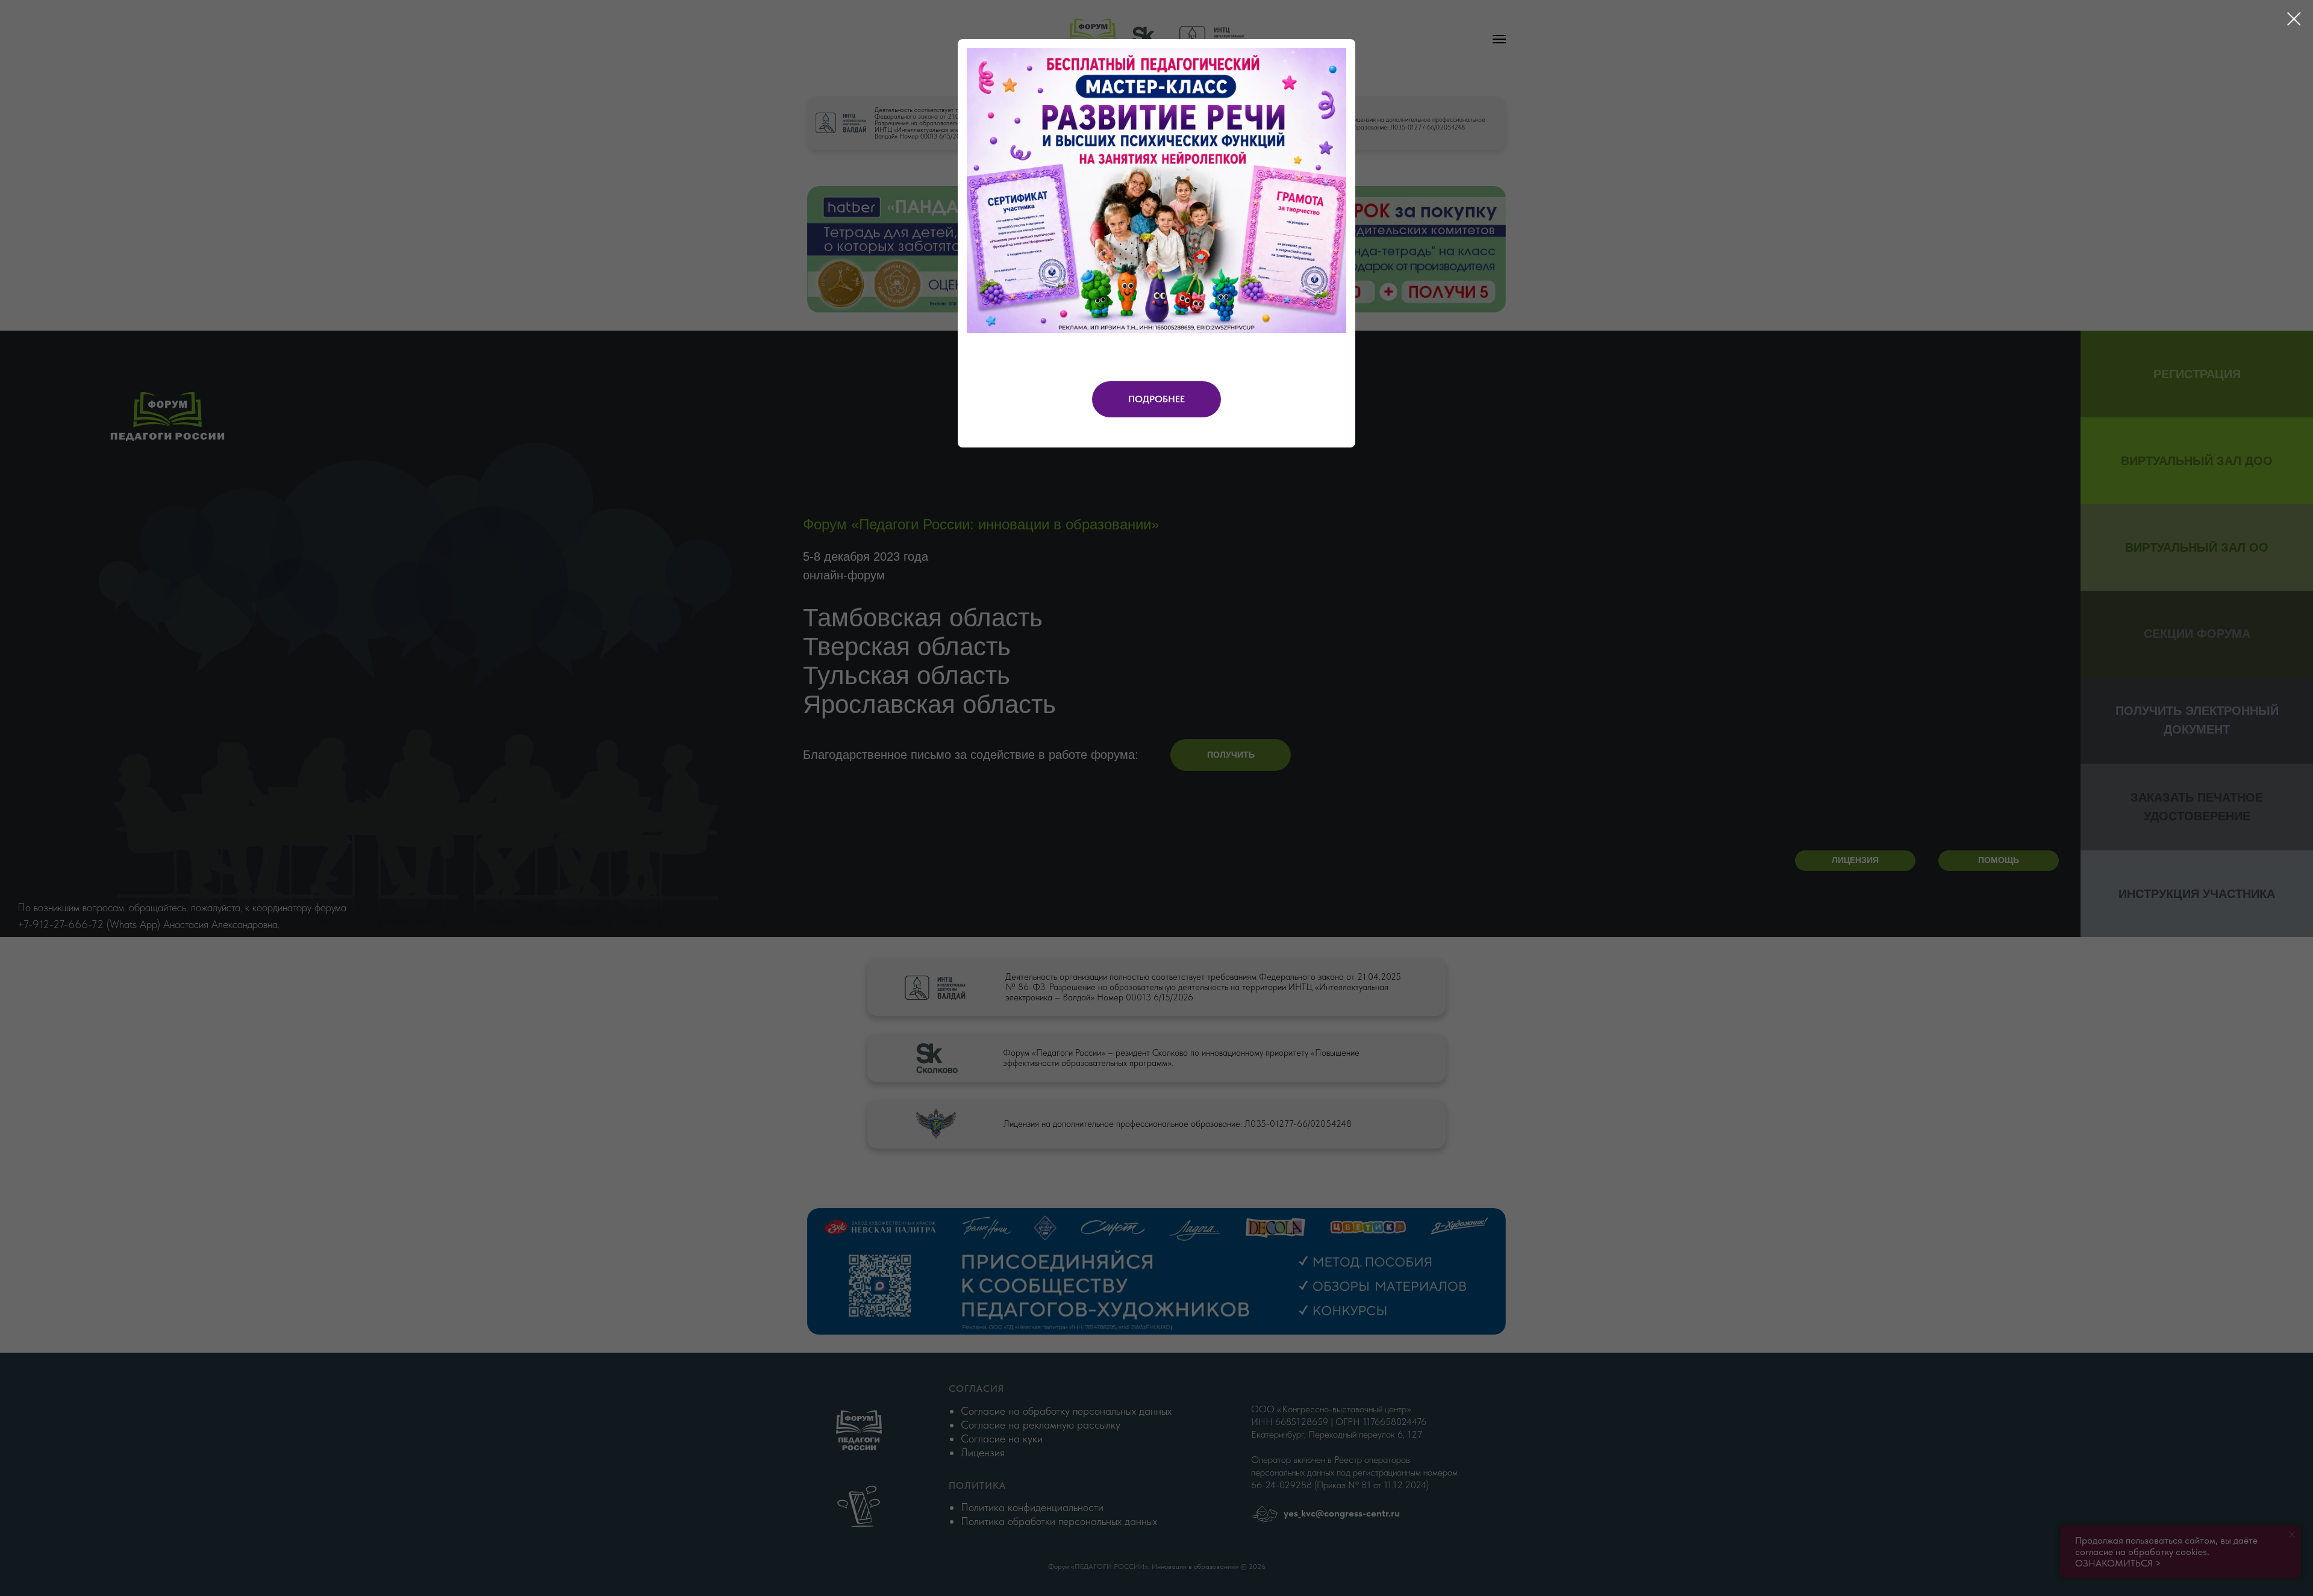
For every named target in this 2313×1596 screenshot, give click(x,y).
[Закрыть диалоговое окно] (2294, 19)
